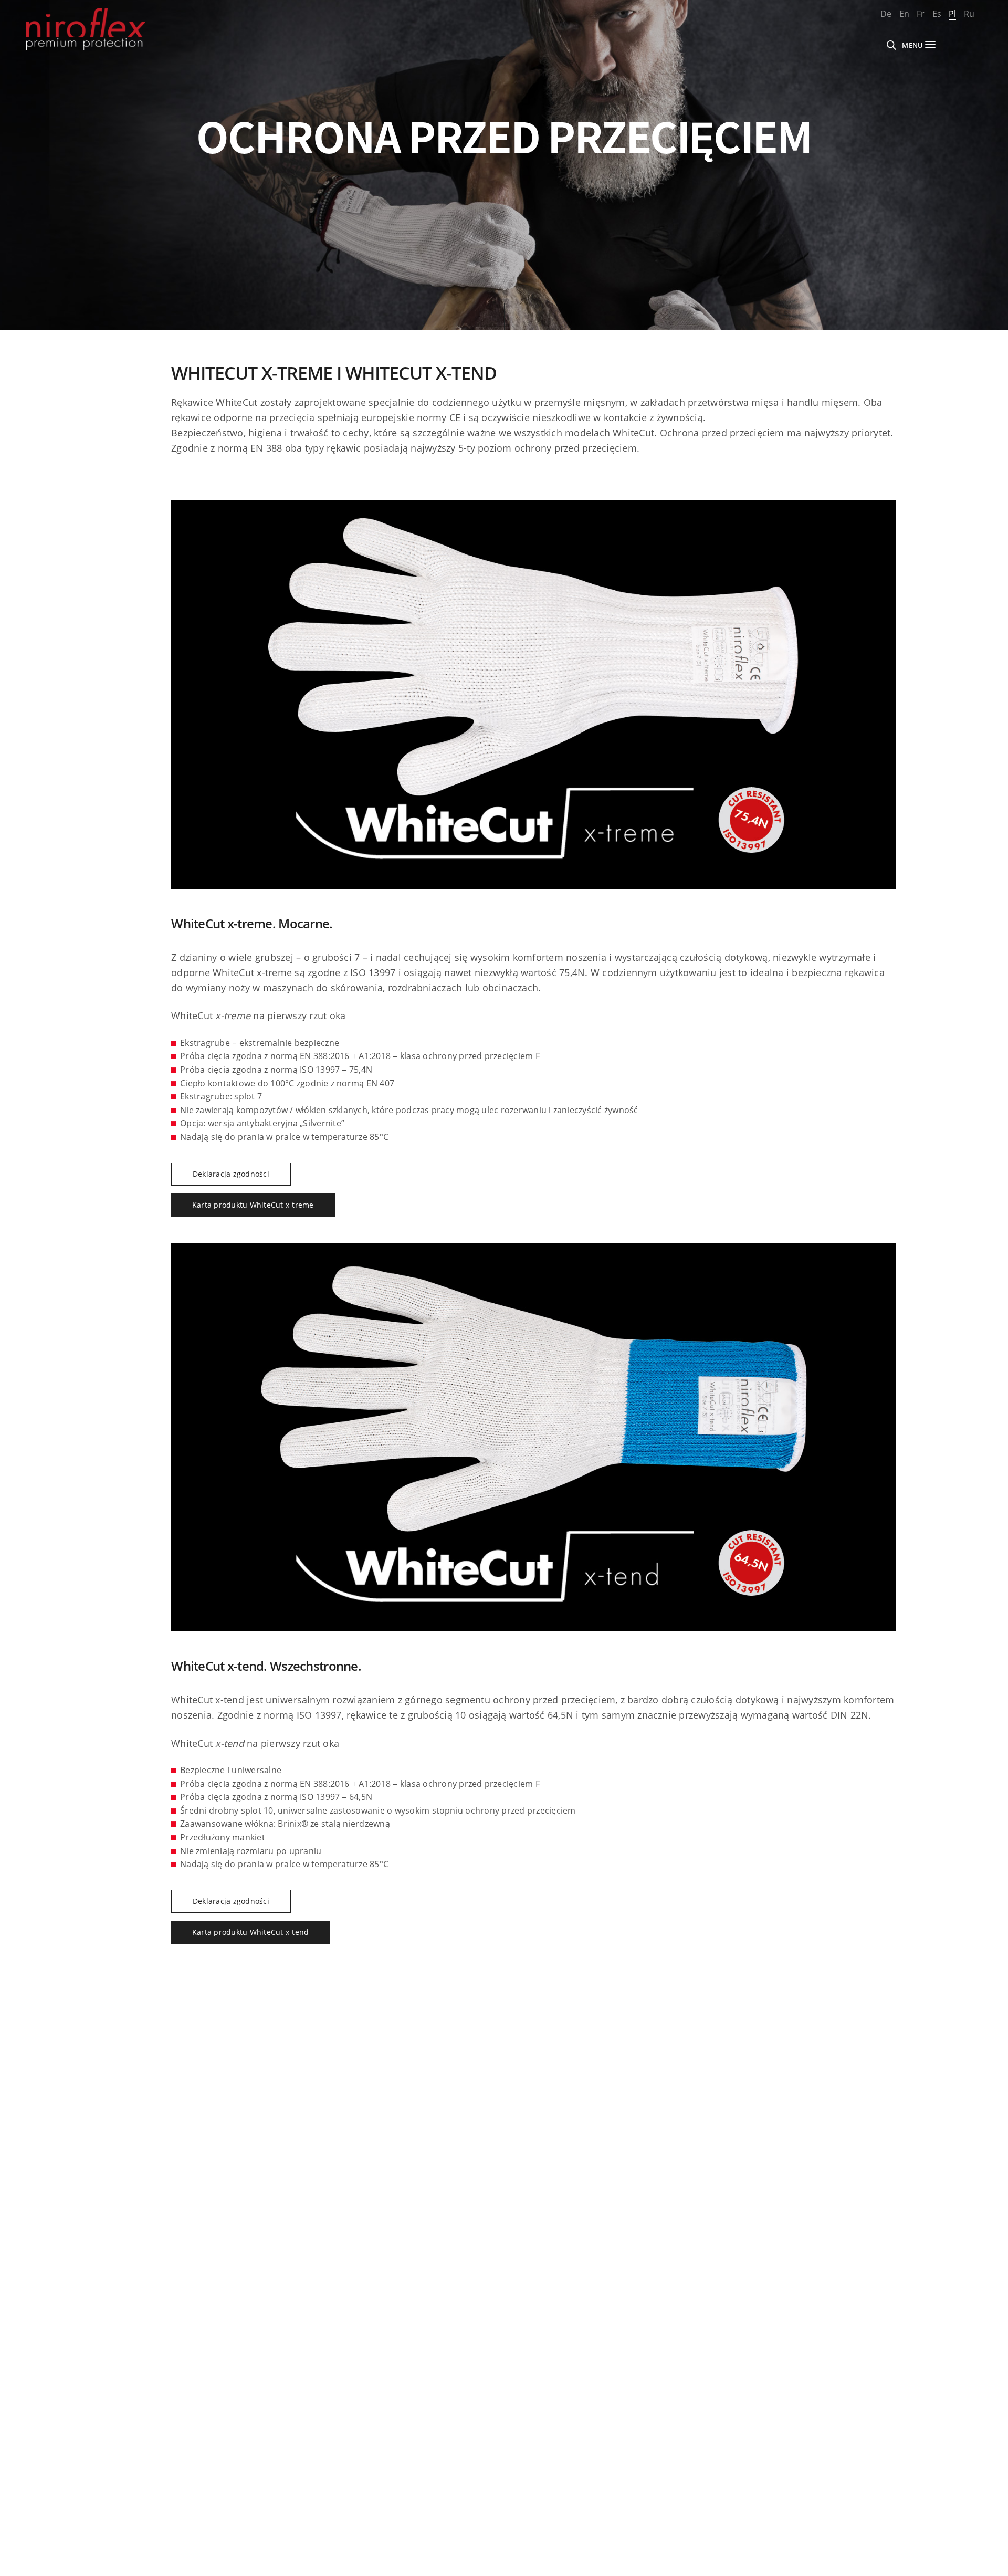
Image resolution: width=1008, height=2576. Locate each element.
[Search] (891, 45)
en (904, 14)
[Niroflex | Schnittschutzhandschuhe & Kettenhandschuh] (86, 29)
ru (969, 14)
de (886, 14)
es (937, 14)
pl (952, 14)
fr (921, 14)
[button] (231, 1174)
